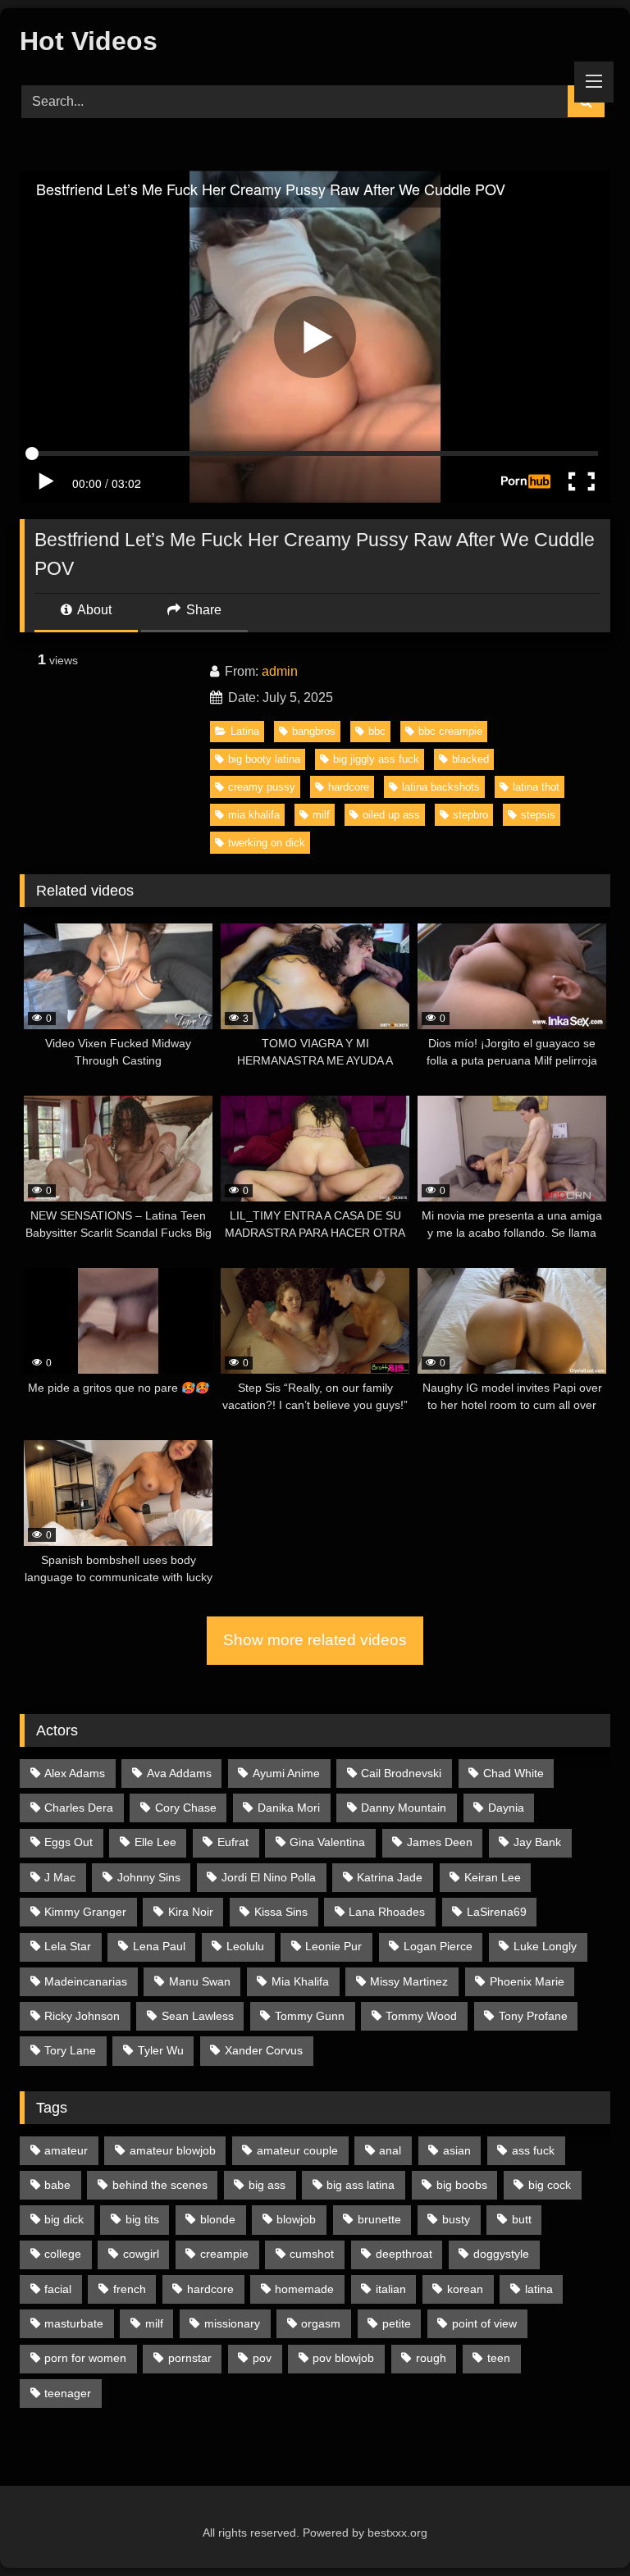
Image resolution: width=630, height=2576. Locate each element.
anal (390, 2150)
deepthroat (404, 2254)
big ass (267, 2185)
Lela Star (68, 1946)
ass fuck (533, 2150)
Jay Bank (537, 1842)
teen (499, 2358)
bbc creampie (450, 731)
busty (456, 2219)
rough (431, 2358)
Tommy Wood (421, 2016)
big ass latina (361, 2185)
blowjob (296, 2219)
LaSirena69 (497, 1912)
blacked (470, 759)
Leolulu (245, 1946)
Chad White (514, 1773)
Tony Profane (533, 2016)
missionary (232, 2323)
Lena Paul (159, 1946)
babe (57, 2185)
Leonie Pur (333, 1946)
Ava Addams (179, 1773)
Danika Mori (289, 1808)
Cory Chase (186, 1808)
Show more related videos (315, 1640)
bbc (377, 731)
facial (58, 2289)
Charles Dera (79, 1808)
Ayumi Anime (286, 1773)
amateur (66, 2150)
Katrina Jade (390, 1877)
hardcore (349, 787)
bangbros (314, 731)
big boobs (462, 2185)
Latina (245, 731)
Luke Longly (545, 1946)
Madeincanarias (86, 1981)
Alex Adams (75, 1773)
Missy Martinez (409, 1981)
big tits (142, 2219)
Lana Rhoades (387, 1912)
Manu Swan (200, 1981)
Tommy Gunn (310, 2016)
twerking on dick (267, 843)
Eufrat (233, 1842)
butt (522, 2219)
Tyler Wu (161, 2050)
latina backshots (441, 787)
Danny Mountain (404, 1808)
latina (539, 2289)
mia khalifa (254, 815)
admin (280, 671)
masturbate (74, 2323)
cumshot (312, 2254)
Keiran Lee (493, 1877)
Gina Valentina (327, 1842)
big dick (64, 2219)
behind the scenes (160, 2185)
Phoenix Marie (527, 1981)
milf (321, 815)
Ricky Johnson (82, 2016)
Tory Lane (70, 2050)
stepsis (538, 815)
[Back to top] (579, 2527)
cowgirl (141, 2254)
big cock (550, 2185)
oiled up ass (391, 815)
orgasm (321, 2323)
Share (202, 610)
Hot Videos (89, 41)
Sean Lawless (198, 2016)
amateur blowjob (173, 2150)
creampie (224, 2254)
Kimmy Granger (85, 1912)
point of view (484, 2323)
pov (262, 2358)
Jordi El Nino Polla (269, 1877)
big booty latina (264, 759)
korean (465, 2289)
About (93, 610)
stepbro (470, 815)
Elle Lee (155, 1842)
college (63, 2254)
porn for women (85, 2358)
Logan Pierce (438, 1946)
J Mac (60, 1877)
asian (457, 2150)
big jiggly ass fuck (376, 759)
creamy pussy (262, 787)
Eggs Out (68, 1842)
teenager (68, 2393)
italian (391, 2289)
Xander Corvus (264, 2050)
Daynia (506, 1808)
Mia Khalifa (300, 1981)
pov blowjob (343, 2358)
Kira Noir (191, 1912)
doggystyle (501, 2254)
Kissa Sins (281, 1912)
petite (397, 2323)
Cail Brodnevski (401, 1773)
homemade (304, 2289)
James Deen (440, 1842)
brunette (379, 2219)
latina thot (536, 787)
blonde (218, 2219)
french (130, 2289)
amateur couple (297, 2150)
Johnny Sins (149, 1877)
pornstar (190, 2358)
